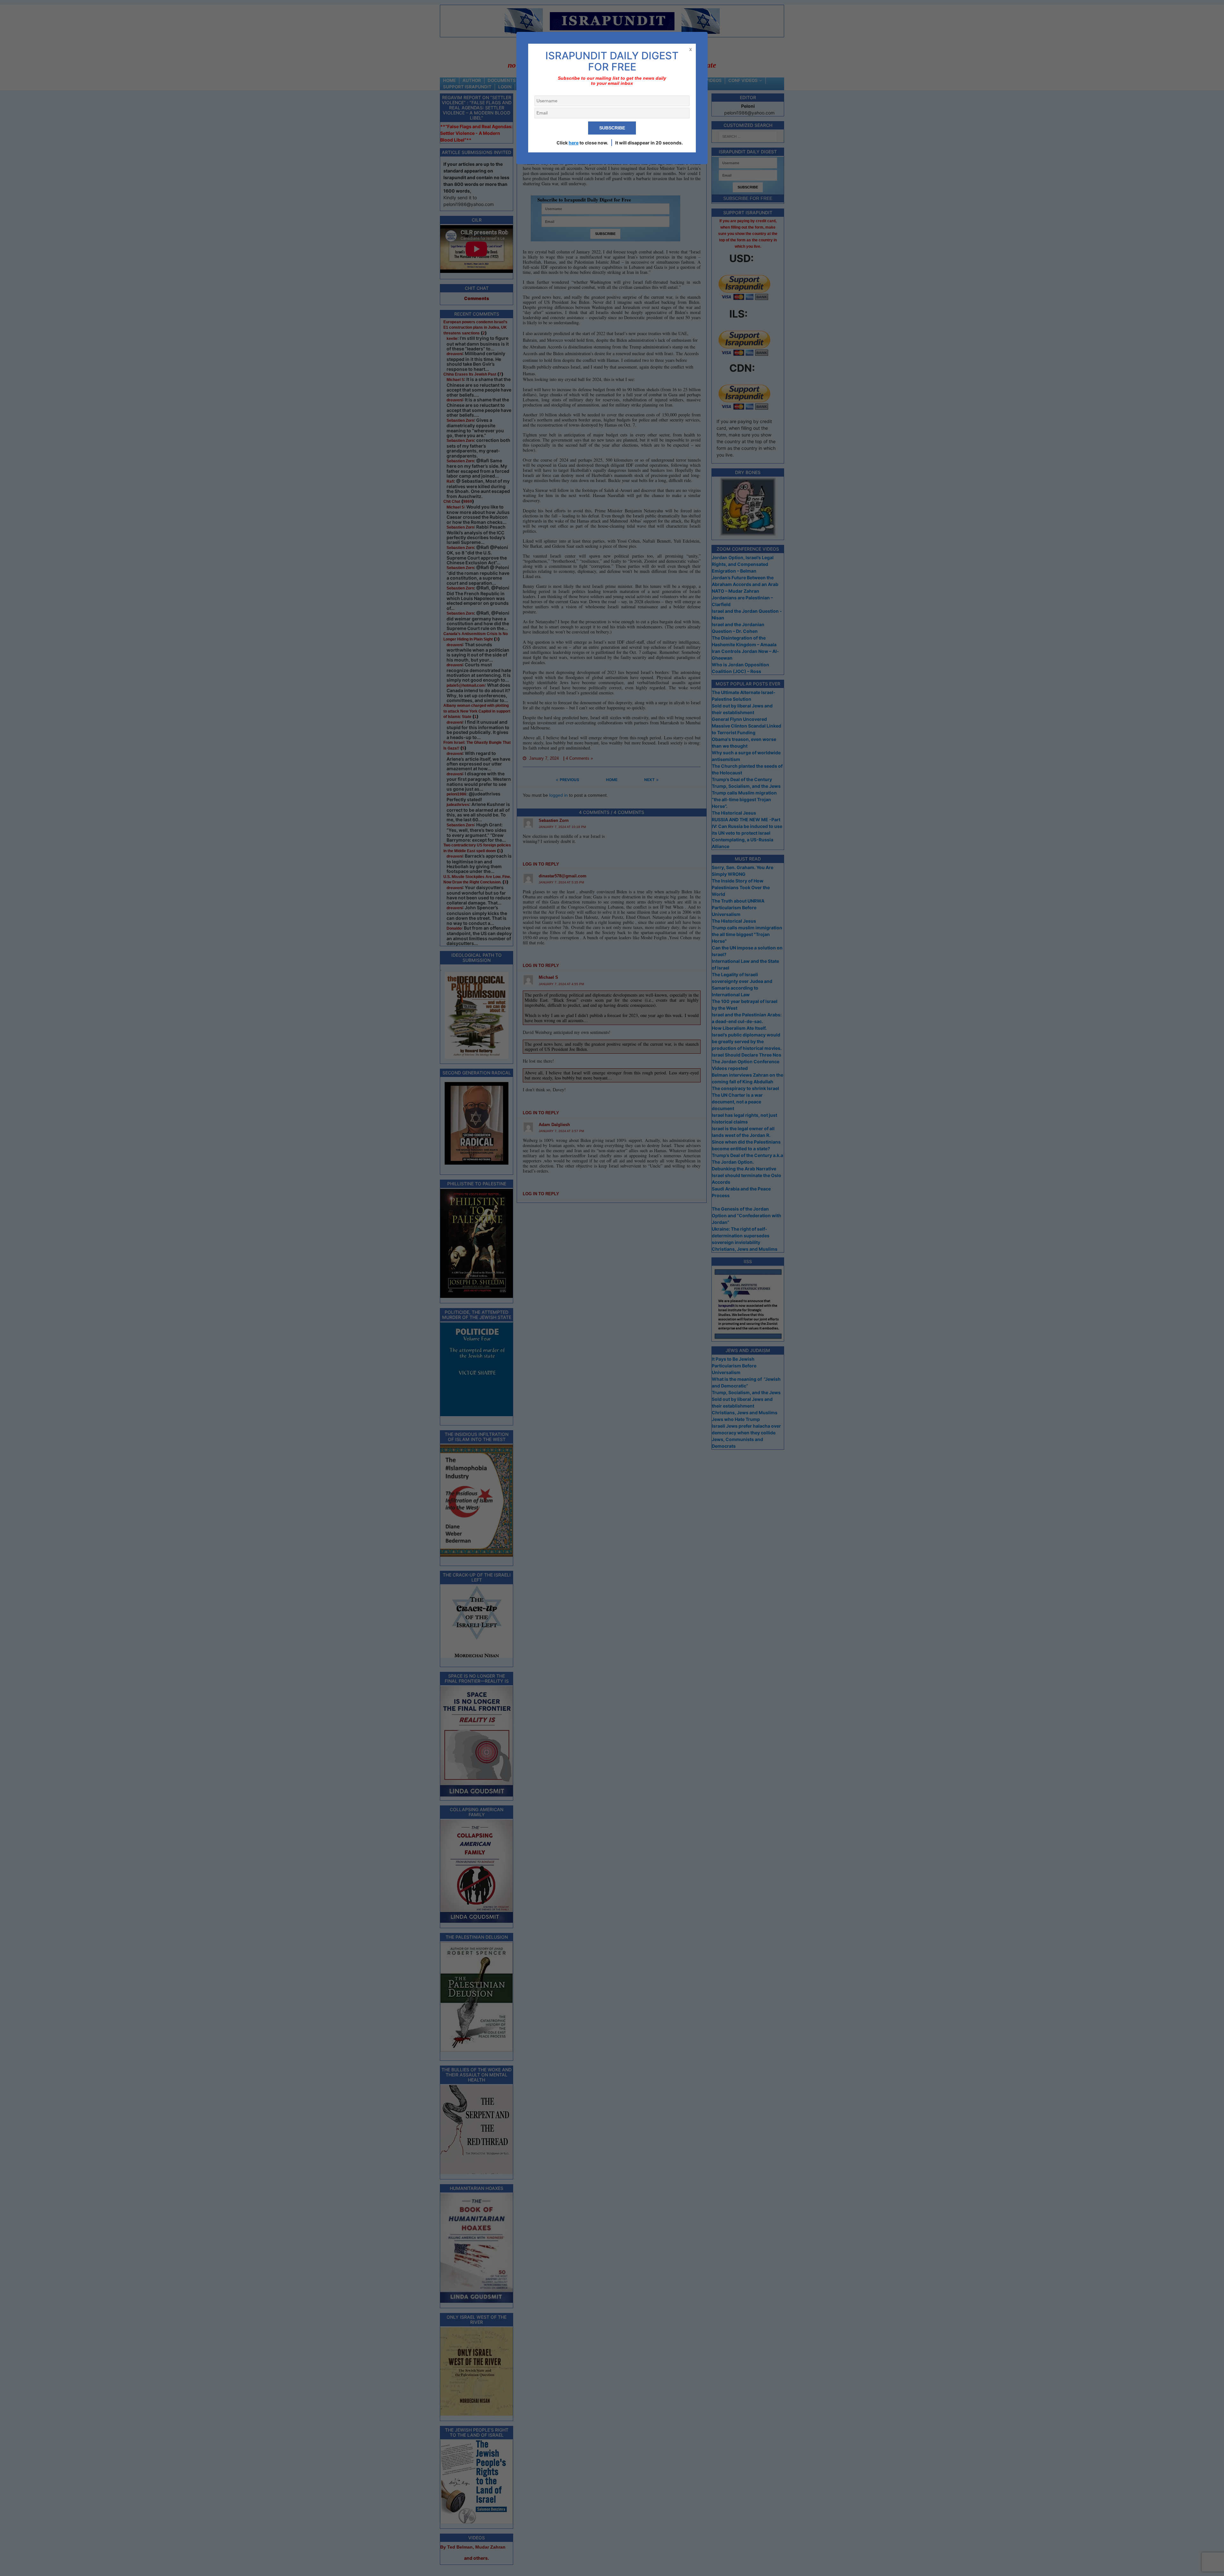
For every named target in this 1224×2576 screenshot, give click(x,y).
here (574, 143)
